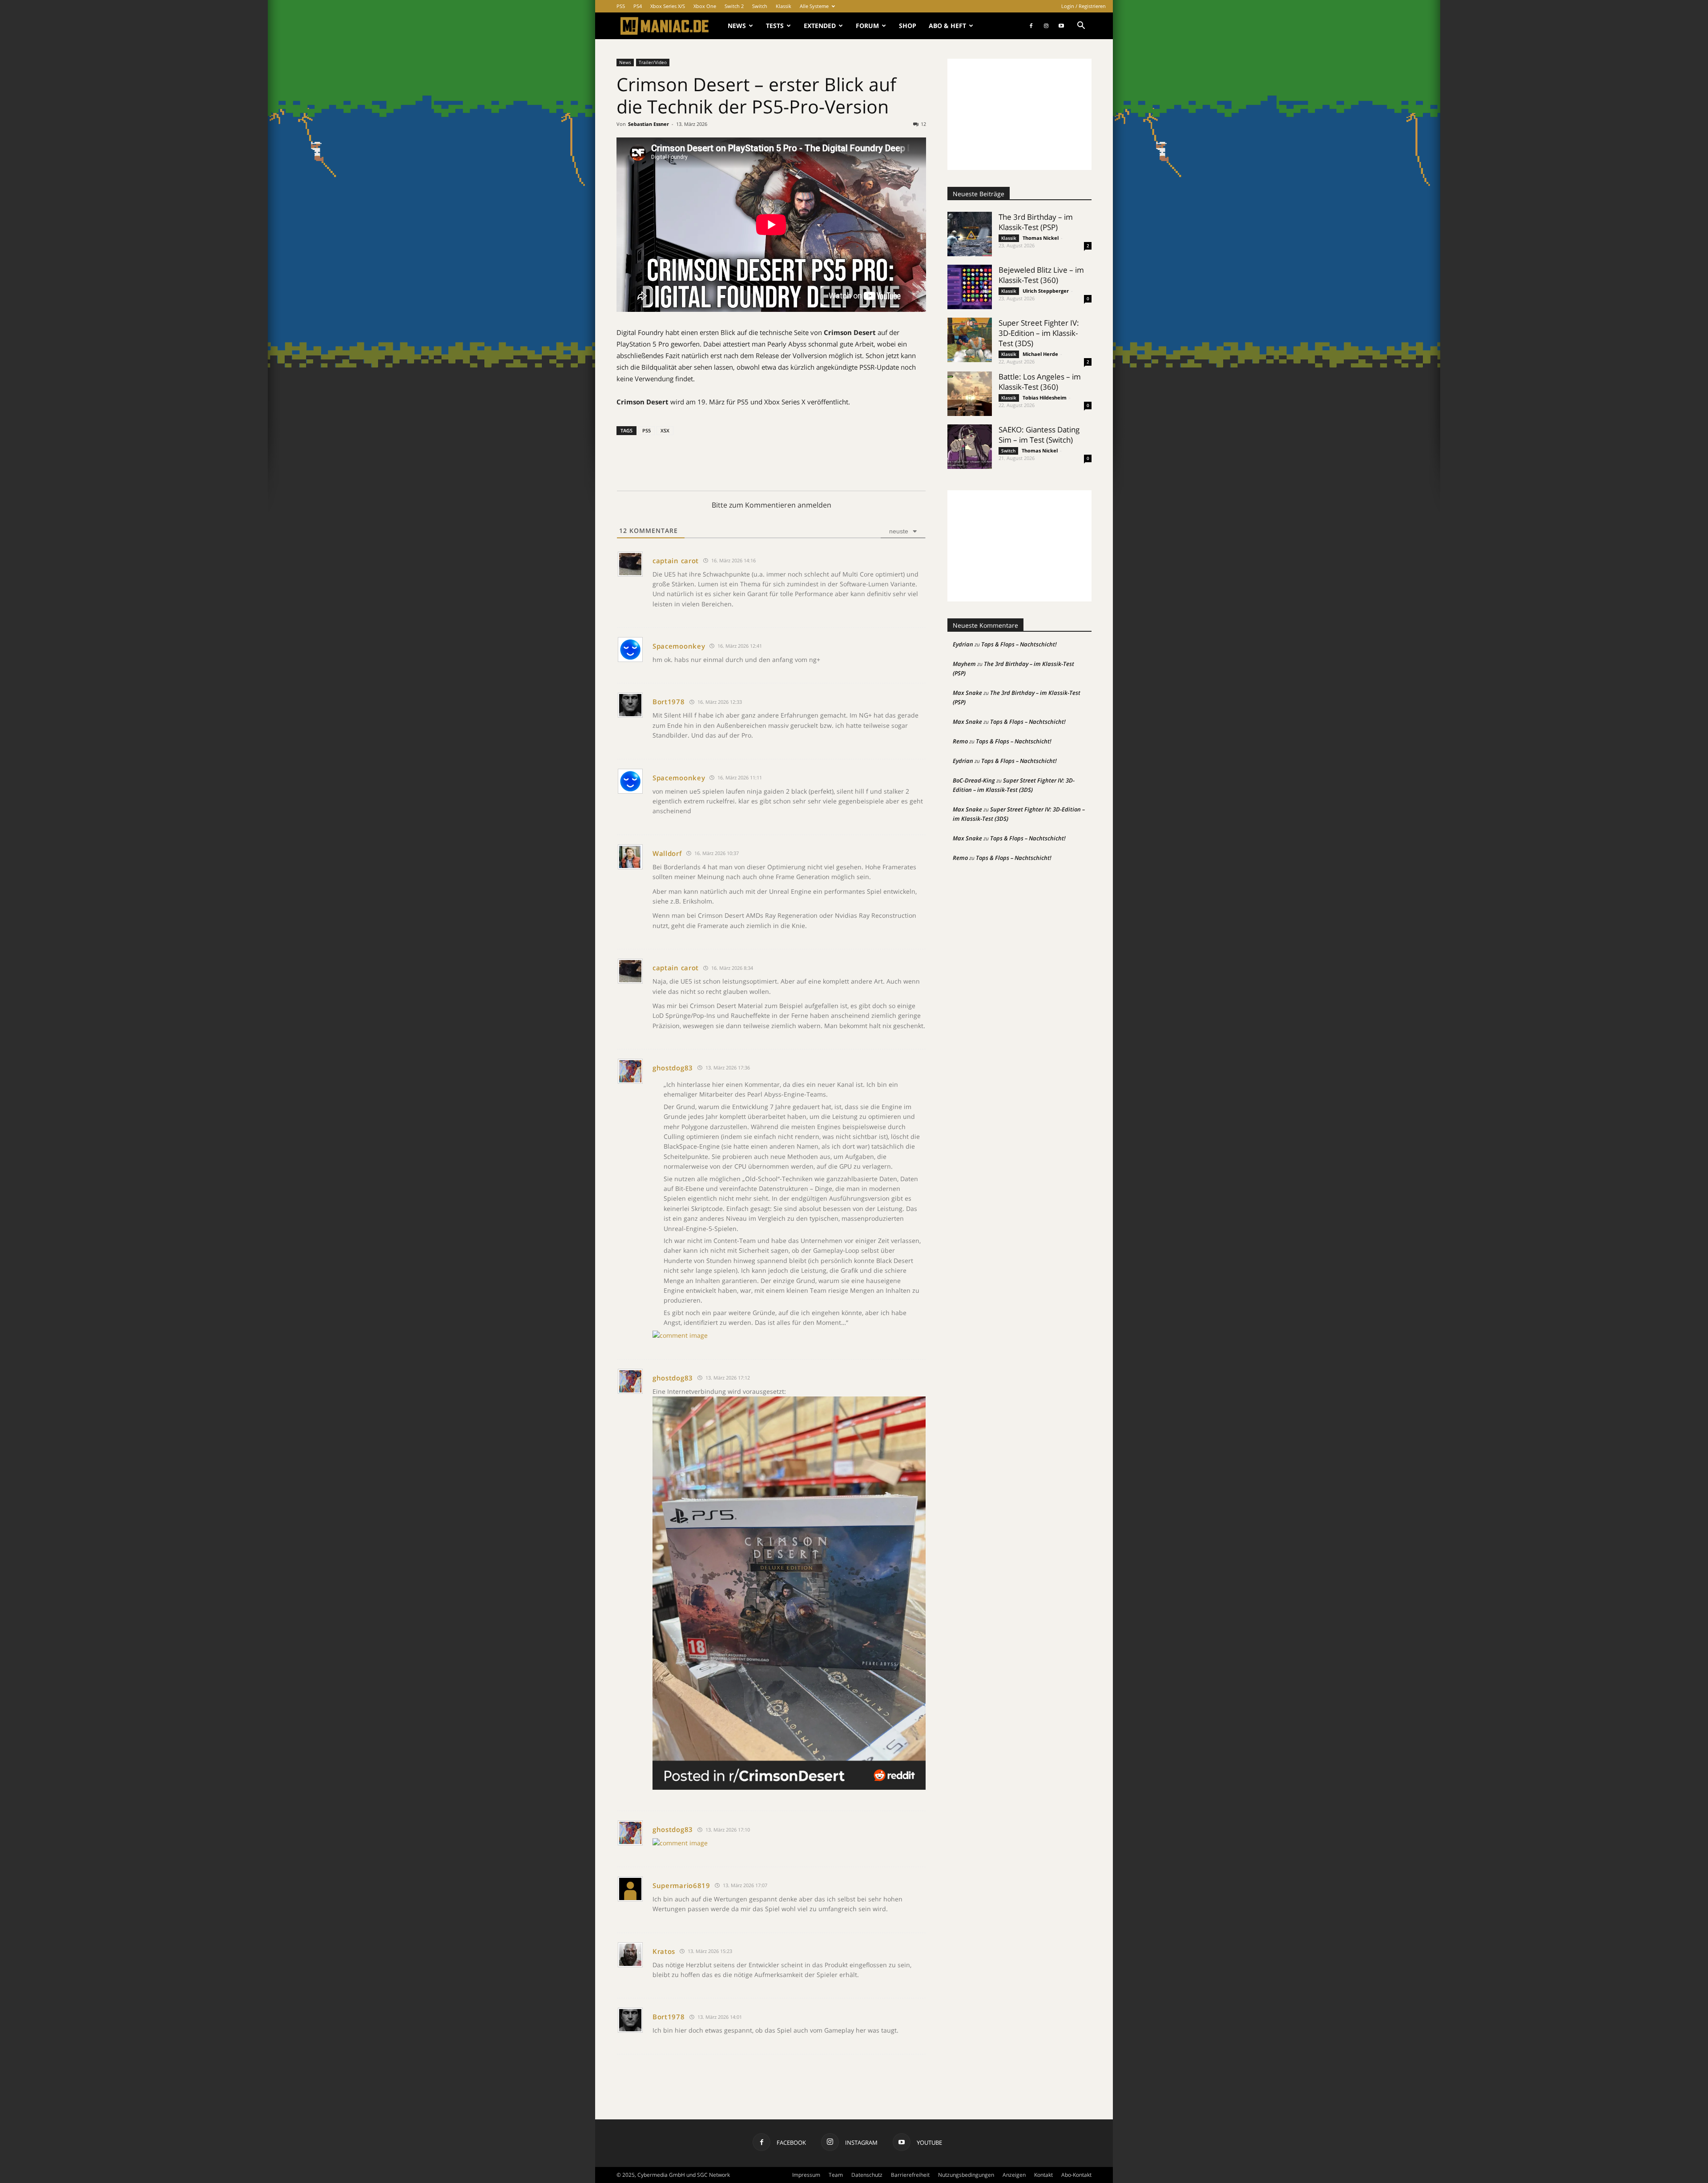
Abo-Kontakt (1076, 2175)
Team (836, 2175)
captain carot (676, 561)
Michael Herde (1040, 354)
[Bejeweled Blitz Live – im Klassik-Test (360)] (970, 287)
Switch (760, 6)
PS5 (621, 6)
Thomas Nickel (1041, 238)
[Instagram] (1046, 26)
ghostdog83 (673, 1068)
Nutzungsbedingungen (966, 2175)
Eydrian (963, 644)
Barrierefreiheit (910, 2175)
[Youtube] (1061, 26)
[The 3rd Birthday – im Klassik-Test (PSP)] (970, 234)
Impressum (806, 2175)
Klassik (784, 6)
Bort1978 (669, 702)
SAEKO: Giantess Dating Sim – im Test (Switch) (1039, 435)
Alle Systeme (814, 6)
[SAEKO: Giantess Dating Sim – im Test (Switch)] (970, 447)
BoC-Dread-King (974, 780)
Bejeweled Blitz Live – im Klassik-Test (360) (1041, 275)
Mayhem (964, 664)
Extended (820, 26)
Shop (908, 26)
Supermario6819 (681, 1885)
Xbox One (705, 6)
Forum (867, 26)
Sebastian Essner (649, 124)
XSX (665, 430)
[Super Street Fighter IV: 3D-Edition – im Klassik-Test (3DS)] (970, 340)
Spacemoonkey (679, 646)
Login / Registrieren (1084, 6)
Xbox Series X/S (668, 6)
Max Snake (967, 693)
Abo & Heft (947, 26)
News (737, 26)
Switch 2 (734, 6)
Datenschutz (867, 2175)
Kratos (664, 1951)
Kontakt (1043, 2175)
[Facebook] (1031, 26)
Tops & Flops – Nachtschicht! (1019, 644)
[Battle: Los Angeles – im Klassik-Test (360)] (970, 394)
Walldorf (667, 853)
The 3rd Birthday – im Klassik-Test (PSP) (1036, 222)
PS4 (638, 6)
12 (923, 124)
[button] (1081, 26)
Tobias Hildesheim (1045, 397)
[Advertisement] (1019, 114)
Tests (775, 26)
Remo (960, 741)
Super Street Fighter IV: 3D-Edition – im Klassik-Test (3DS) (1039, 333)
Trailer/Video (653, 62)
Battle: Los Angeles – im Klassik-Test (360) (1040, 382)
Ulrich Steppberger (1046, 291)
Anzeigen (1014, 2175)
